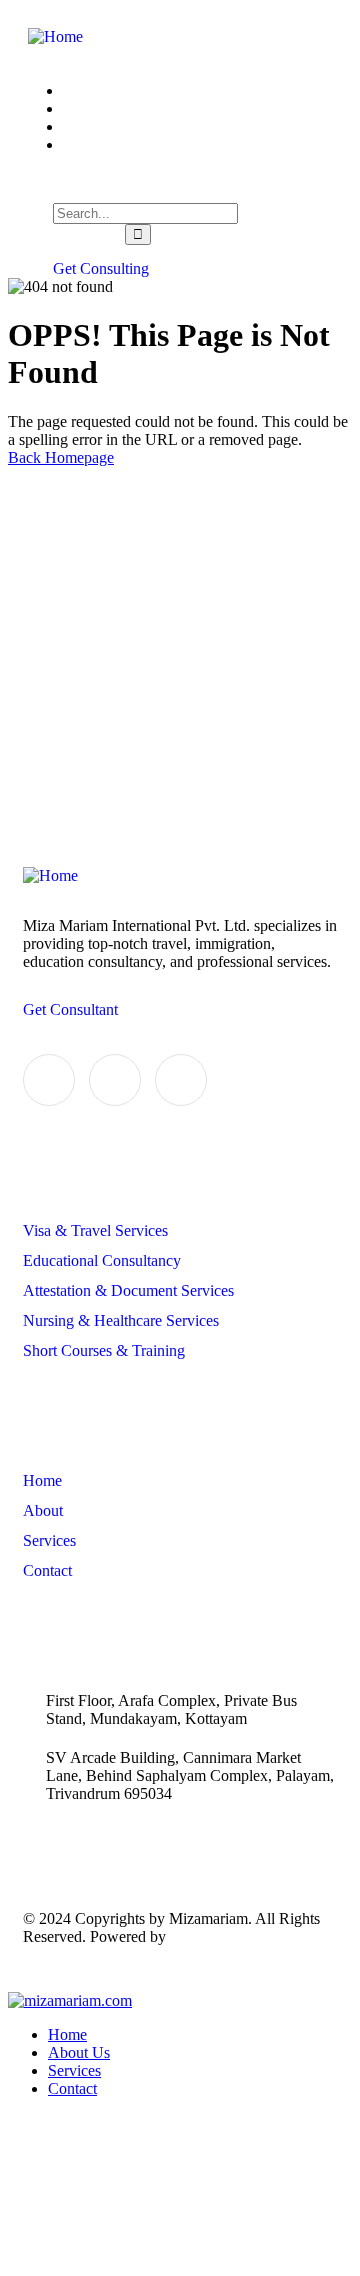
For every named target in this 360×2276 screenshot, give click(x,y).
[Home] (55, 36)
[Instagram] (181, 1080)
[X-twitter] (49, 1080)
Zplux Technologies (233, 1936)
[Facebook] (115, 1080)
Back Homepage (61, 457)
